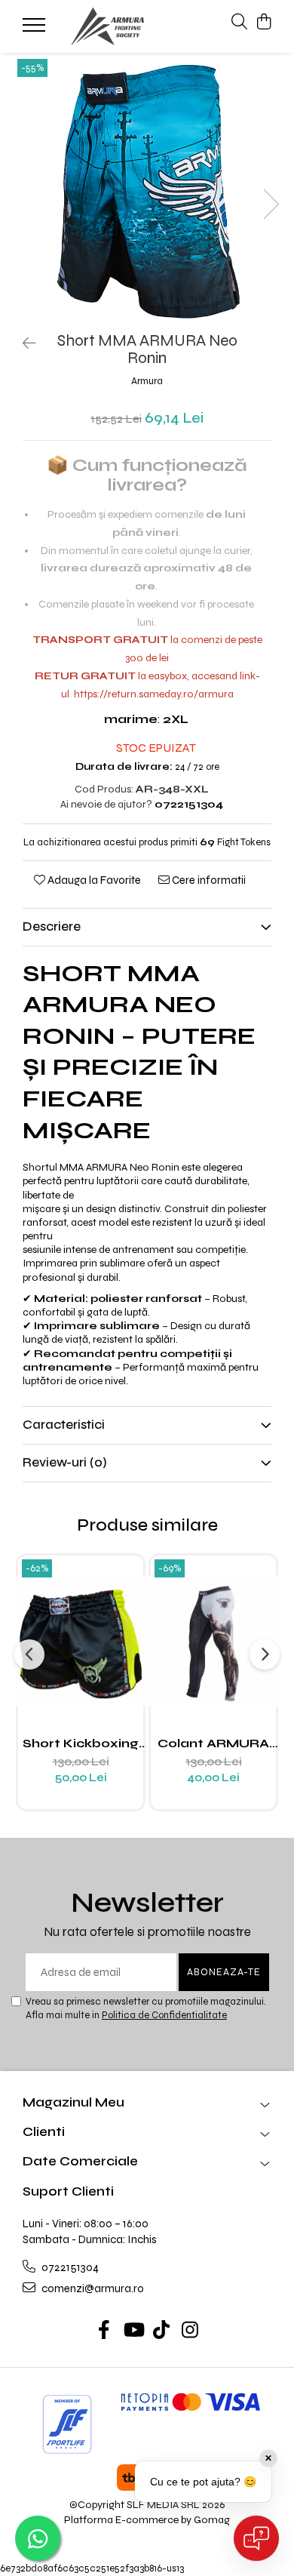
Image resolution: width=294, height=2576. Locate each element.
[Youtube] (133, 2331)
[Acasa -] (108, 26)
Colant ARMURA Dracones (213, 1743)
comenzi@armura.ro (92, 2288)
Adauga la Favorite (93, 880)
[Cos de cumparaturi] (263, 23)
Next (271, 204)
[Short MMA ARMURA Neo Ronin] (147, 189)
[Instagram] (190, 2331)
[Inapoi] (23, 344)
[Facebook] (104, 2331)
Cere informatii (208, 880)
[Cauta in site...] (239, 23)
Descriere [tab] (52, 926)
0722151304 (69, 2267)
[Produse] (36, 29)
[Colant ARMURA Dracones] (213, 1641)
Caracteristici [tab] (64, 1425)
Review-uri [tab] (65, 1462)
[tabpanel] (147, 189)
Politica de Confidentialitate (164, 2015)
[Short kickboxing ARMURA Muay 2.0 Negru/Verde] (81, 1641)
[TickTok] (162, 2331)
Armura (147, 381)
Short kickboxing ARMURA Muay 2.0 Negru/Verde (81, 1743)
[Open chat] (256, 2538)
